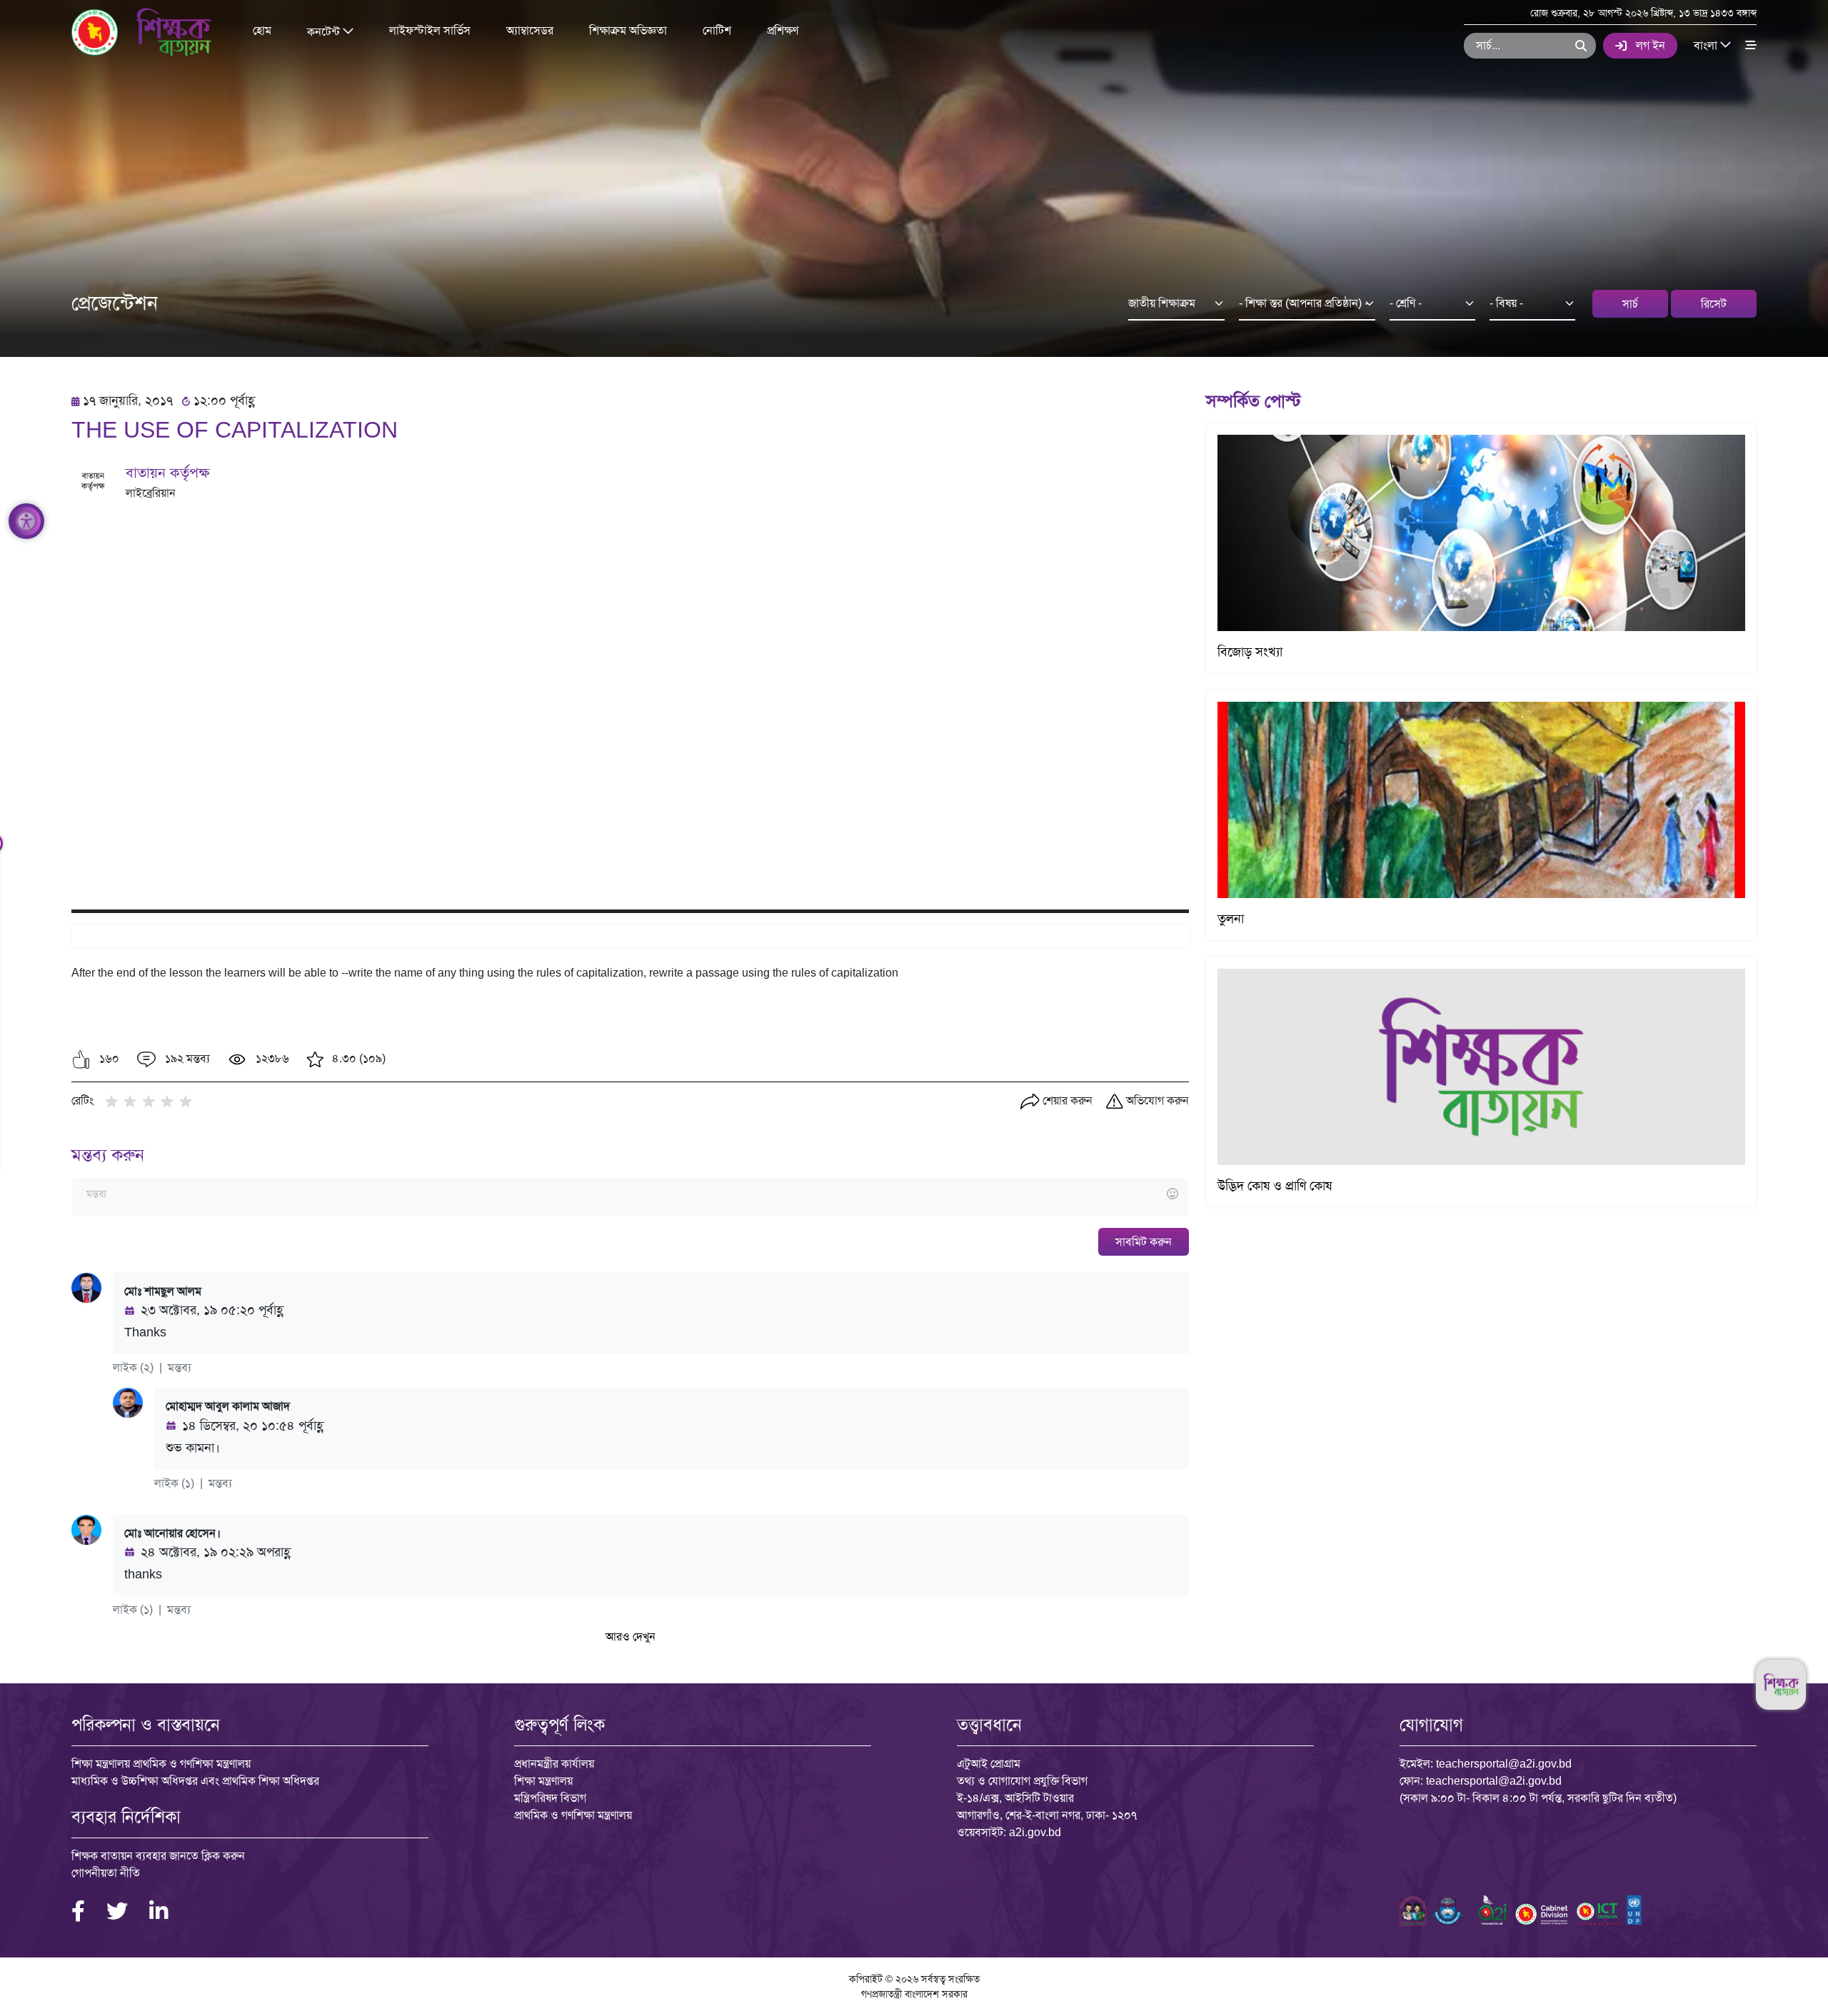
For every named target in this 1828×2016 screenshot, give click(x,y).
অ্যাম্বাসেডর (530, 30)
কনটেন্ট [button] (325, 31)
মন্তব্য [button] (180, 1367)
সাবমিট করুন (1144, 1242)
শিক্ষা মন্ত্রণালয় (543, 1781)
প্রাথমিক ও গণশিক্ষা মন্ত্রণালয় (573, 1815)
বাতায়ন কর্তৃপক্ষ (167, 473)
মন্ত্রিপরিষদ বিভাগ (550, 1798)
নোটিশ (717, 30)
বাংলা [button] (1707, 45)
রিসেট (1714, 304)
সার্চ (1630, 304)
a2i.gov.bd (1035, 1832)
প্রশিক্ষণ (783, 30)
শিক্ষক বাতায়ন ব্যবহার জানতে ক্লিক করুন (158, 1856)
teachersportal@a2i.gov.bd (1504, 1764)
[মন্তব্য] (630, 1195)
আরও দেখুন (631, 1637)
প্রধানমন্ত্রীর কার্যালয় (554, 1764)
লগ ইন (1651, 45)
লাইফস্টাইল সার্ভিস (430, 30)
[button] (81, 1059)
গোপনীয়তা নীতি (106, 1873)
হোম (262, 30)
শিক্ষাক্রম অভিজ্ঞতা (628, 30)
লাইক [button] (125, 1367)
